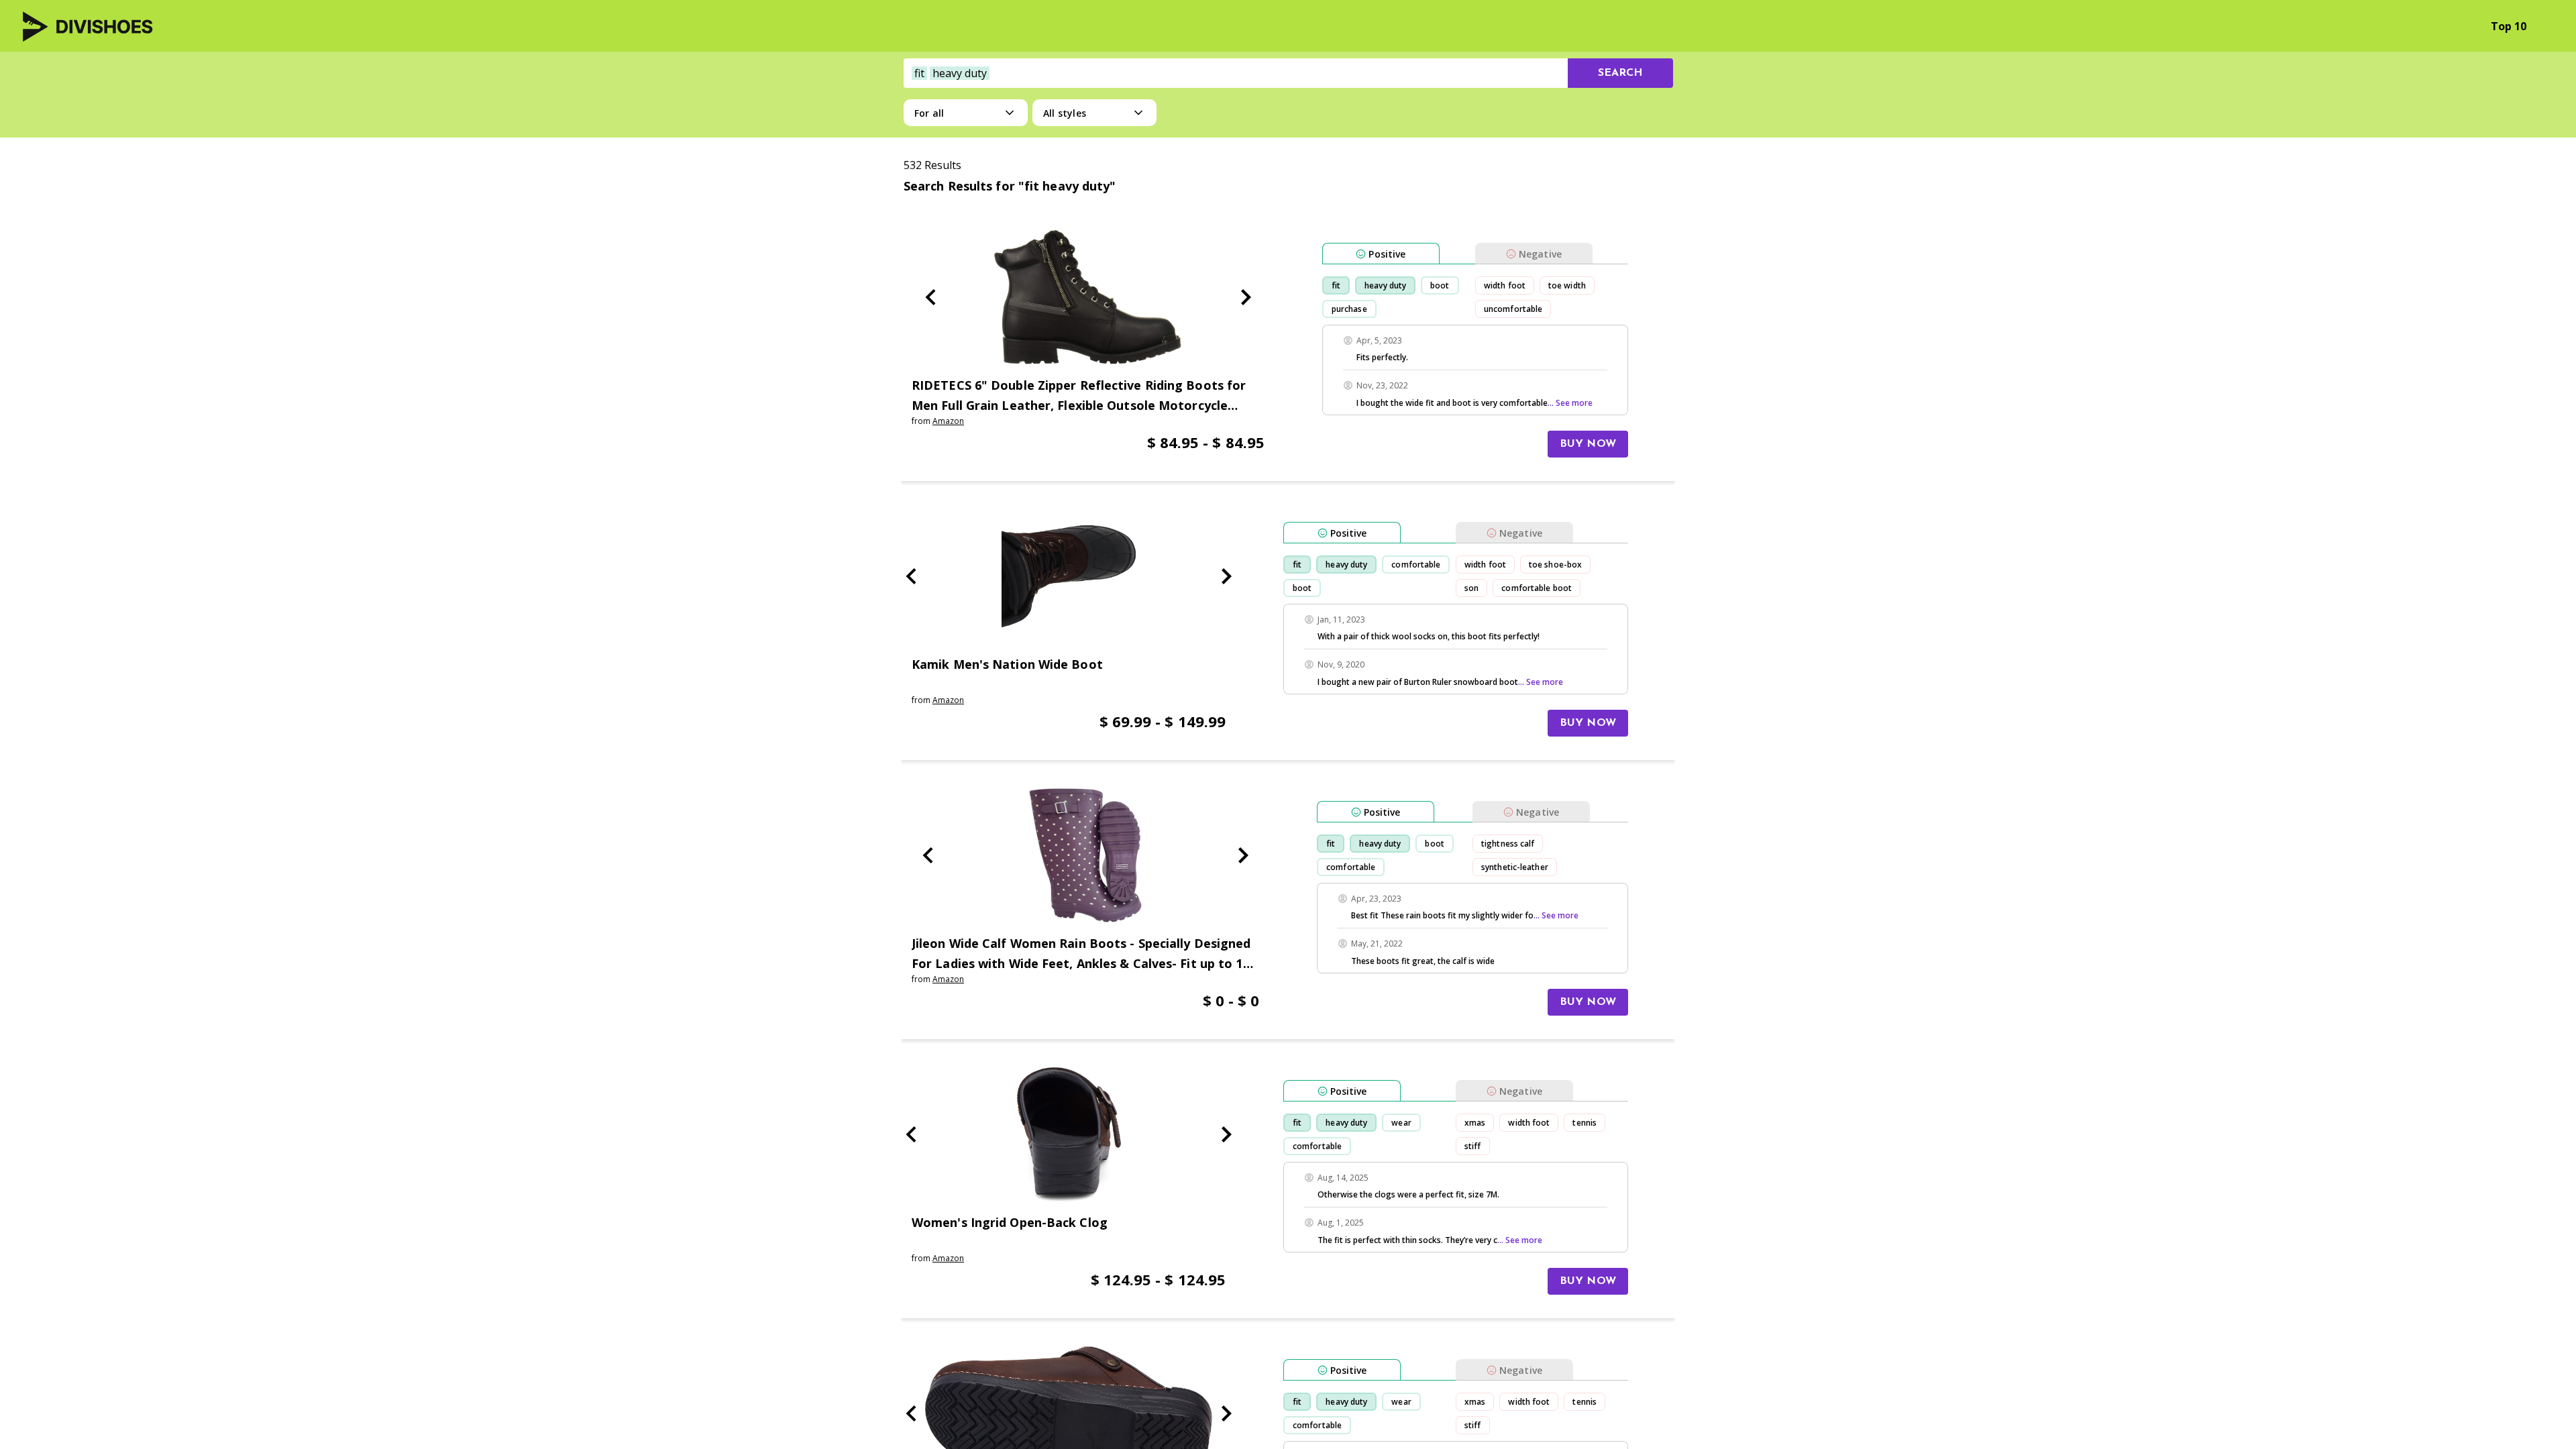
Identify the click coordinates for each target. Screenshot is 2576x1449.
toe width (1567, 285)
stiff (1473, 1146)
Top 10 (2509, 26)
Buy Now (1588, 444)
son (1471, 588)
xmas (1475, 1123)
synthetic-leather (1515, 867)
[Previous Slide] (930, 297)
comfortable (1416, 565)
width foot (1505, 285)
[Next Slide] (1246, 297)
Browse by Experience (2406, 26)
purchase (1349, 309)
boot (1440, 285)
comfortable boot (1537, 588)
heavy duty (1385, 285)
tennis (1585, 1123)
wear (1401, 1123)
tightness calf (1508, 844)
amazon (948, 421)
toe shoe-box (1555, 565)
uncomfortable (1513, 309)
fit (1336, 285)
